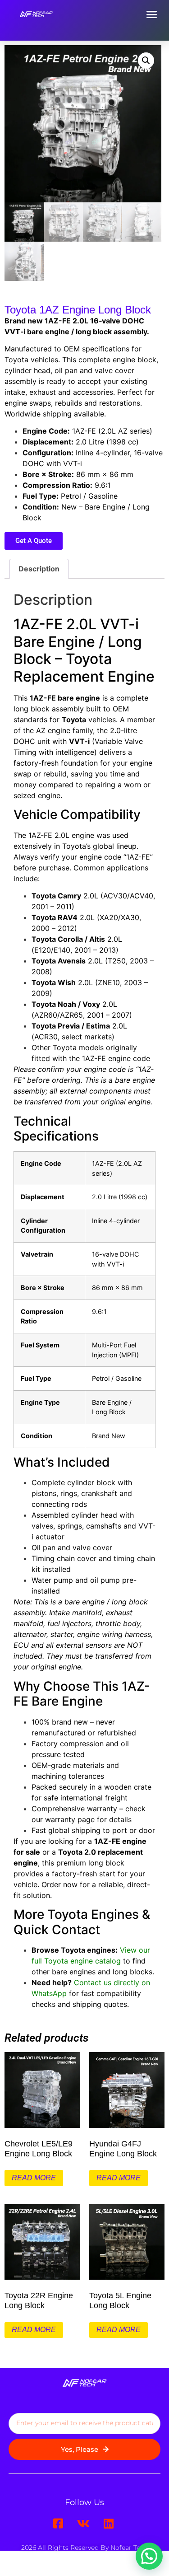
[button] (152, 14)
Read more (34, 2178)
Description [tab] (39, 569)
